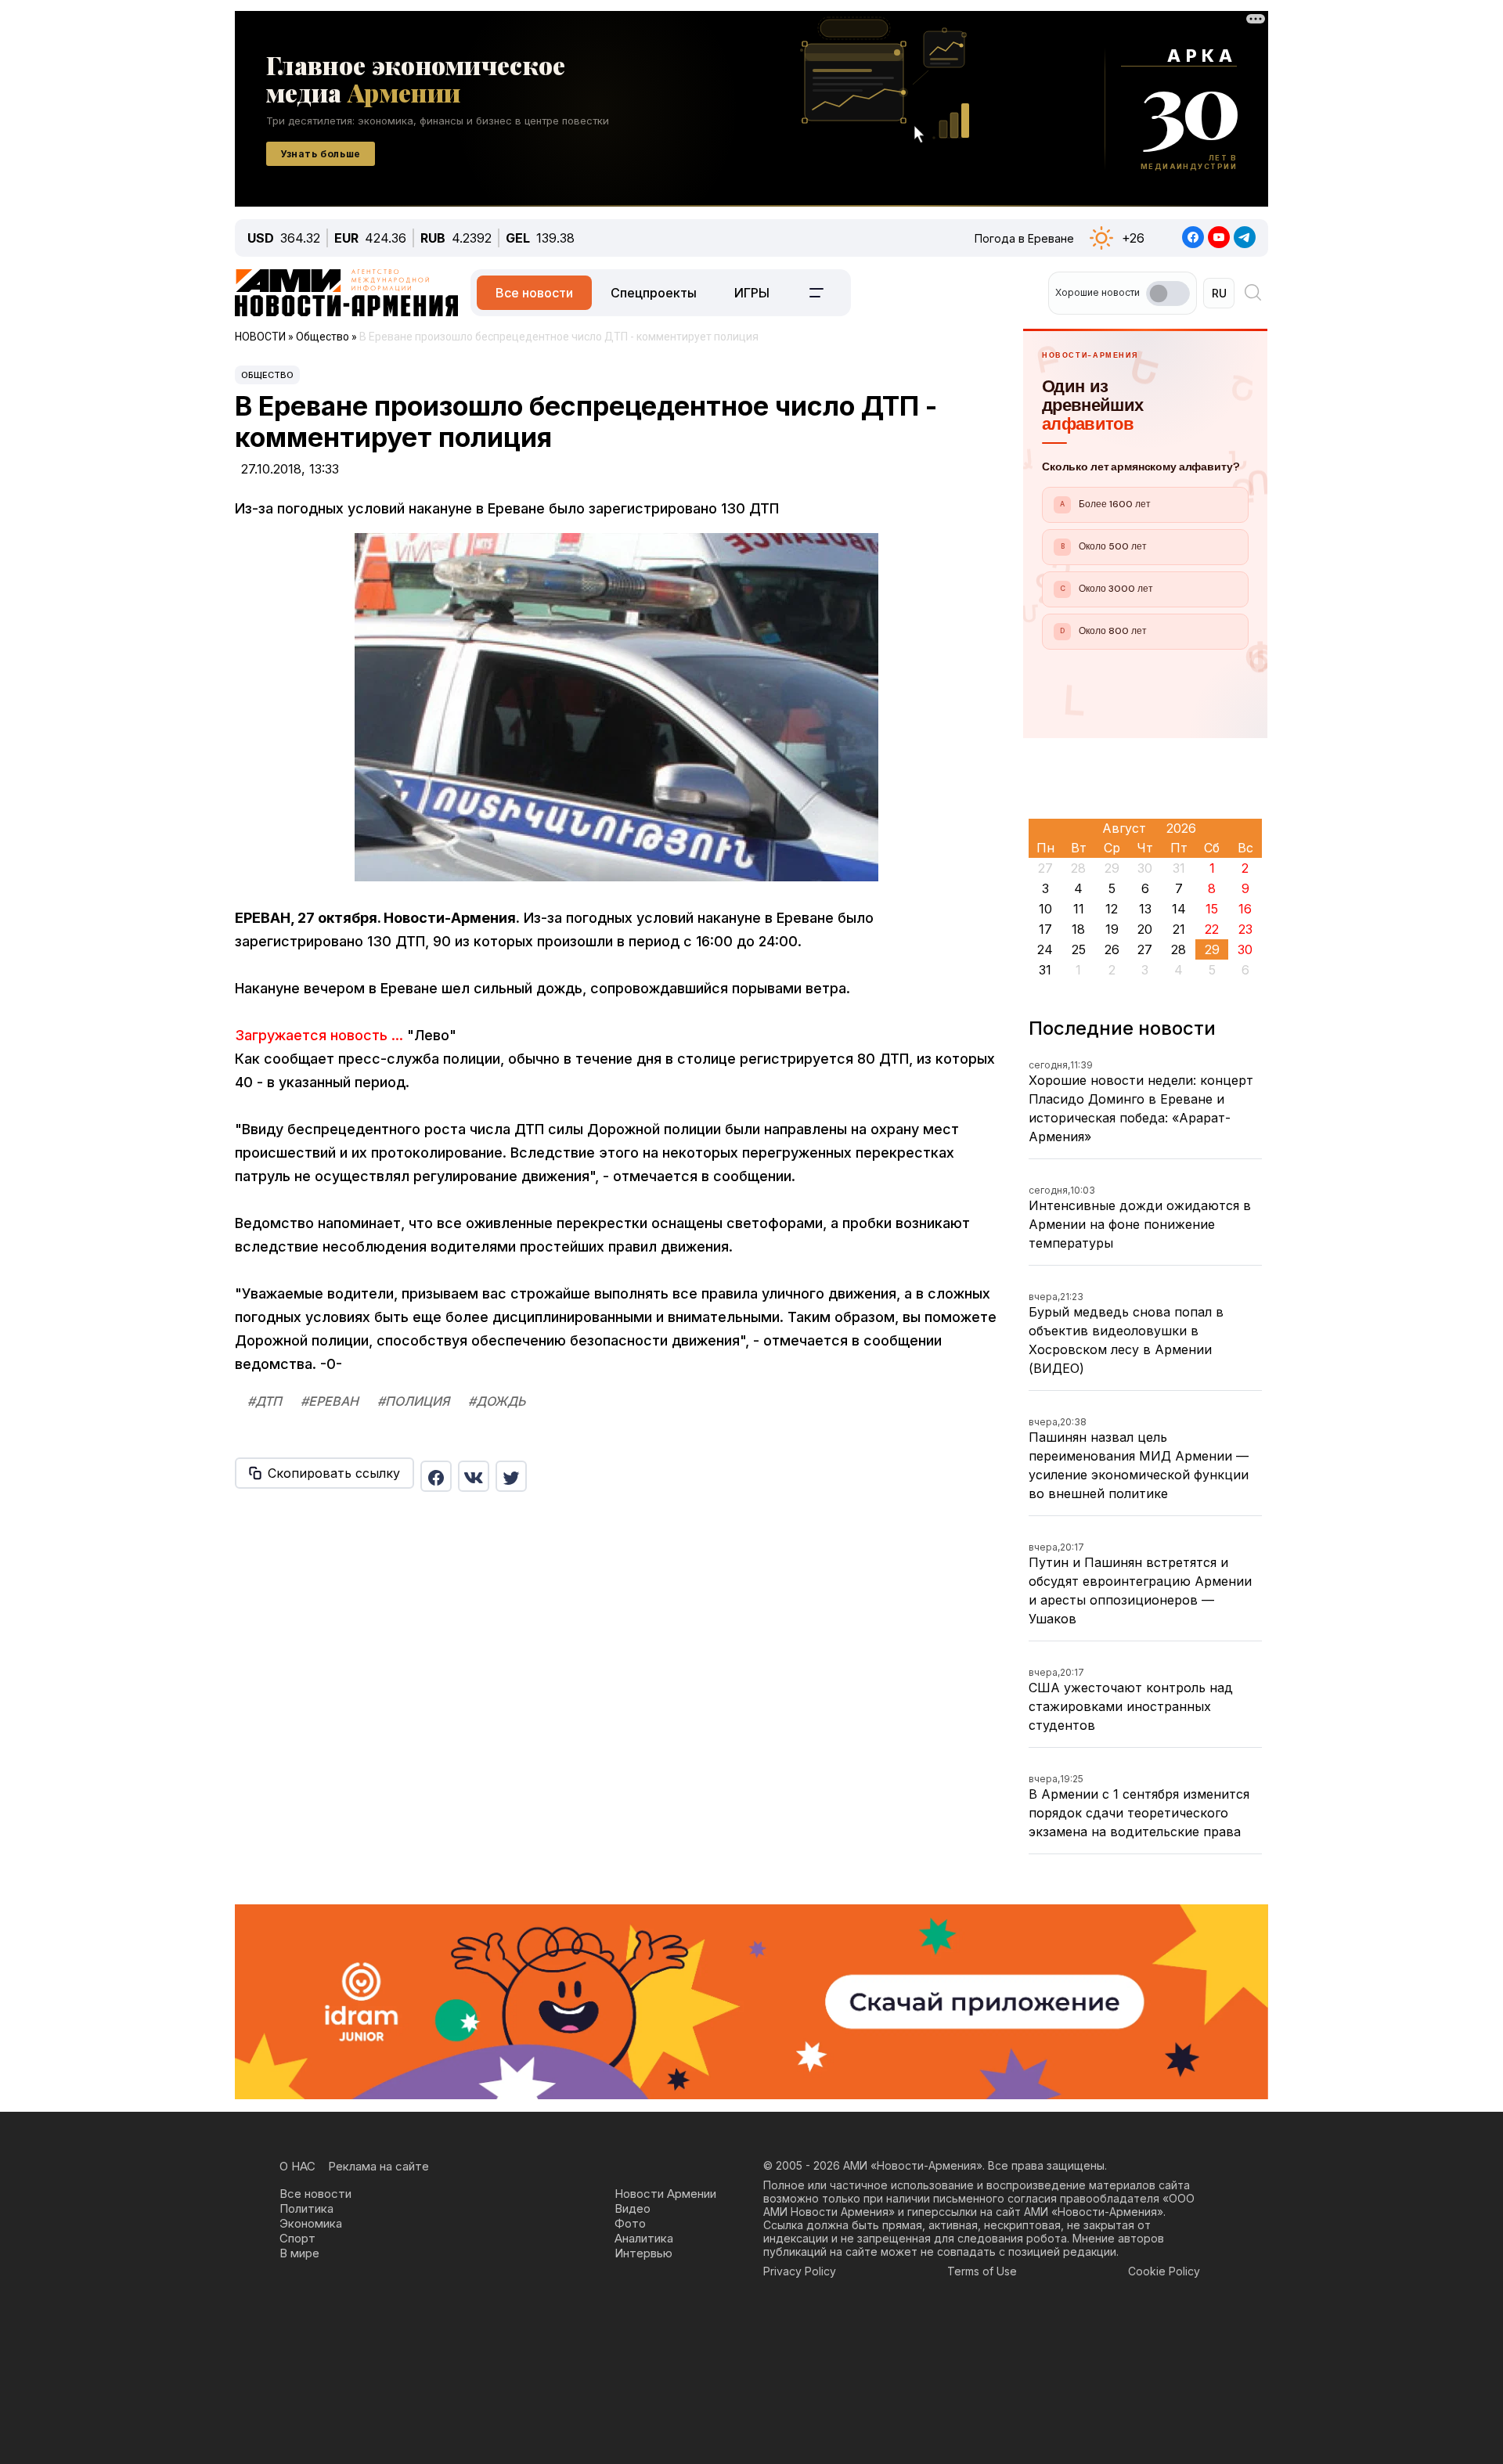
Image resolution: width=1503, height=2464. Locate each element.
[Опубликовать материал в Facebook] (436, 1476)
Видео (633, 2208)
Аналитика (644, 2238)
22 (1212, 929)
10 (1045, 909)
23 (1245, 929)
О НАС (297, 2166)
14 (1179, 909)
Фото (630, 2223)
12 (1112, 909)
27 (1145, 949)
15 (1212, 909)
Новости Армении (665, 2194)
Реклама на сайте (378, 2166)
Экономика (311, 2223)
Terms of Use (982, 2271)
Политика (306, 2208)
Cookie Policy (1164, 2271)
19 (1112, 929)
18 (1078, 929)
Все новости (534, 293)
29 (1212, 949)
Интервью (643, 2253)
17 (1045, 929)
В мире (299, 2253)
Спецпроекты (654, 293)
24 (1045, 949)
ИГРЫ (752, 293)
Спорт (297, 2238)
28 (1179, 949)
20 (1145, 929)
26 (1112, 949)
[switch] (1168, 294)
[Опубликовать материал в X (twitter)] (511, 1476)
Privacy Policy (800, 2271)
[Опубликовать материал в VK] (474, 1476)
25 (1079, 949)
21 (1179, 929)
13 (1145, 909)
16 (1245, 909)
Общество (267, 375)
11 (1079, 909)
